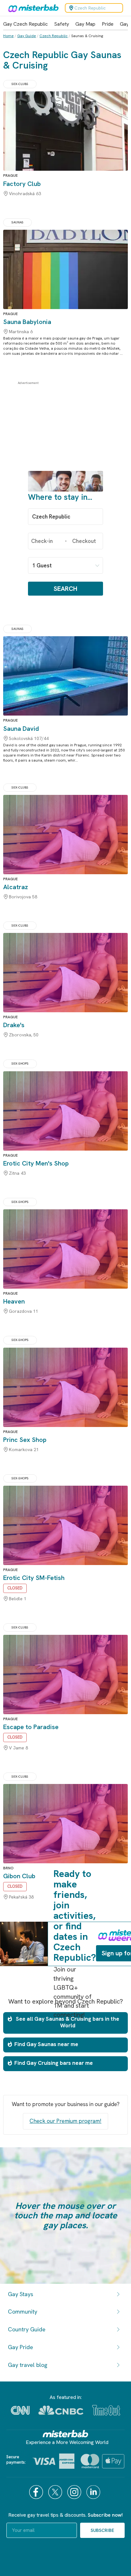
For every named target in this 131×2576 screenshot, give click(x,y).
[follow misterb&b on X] (56, 2492)
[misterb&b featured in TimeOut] (106, 2410)
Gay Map (85, 24)
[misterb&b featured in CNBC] (61, 2410)
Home (8, 36)
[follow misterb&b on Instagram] (75, 2492)
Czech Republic (54, 36)
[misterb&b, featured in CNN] (20, 2410)
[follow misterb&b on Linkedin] (94, 2492)
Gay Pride (21, 2347)
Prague (10, 175)
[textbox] (65, 517)
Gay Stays (21, 2294)
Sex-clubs (20, 84)
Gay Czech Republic (25, 24)
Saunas (17, 222)
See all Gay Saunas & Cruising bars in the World (68, 2022)
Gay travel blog (28, 2365)
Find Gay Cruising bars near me (54, 2063)
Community (23, 2312)
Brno (8, 1868)
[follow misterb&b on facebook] (37, 2492)
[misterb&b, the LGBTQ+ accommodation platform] (32, 8)
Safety (62, 24)
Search (65, 589)
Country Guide (27, 2329)
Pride (108, 24)
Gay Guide (27, 36)
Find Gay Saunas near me (46, 2044)
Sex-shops (20, 1063)
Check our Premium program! (65, 2121)
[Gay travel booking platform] (65, 2434)
